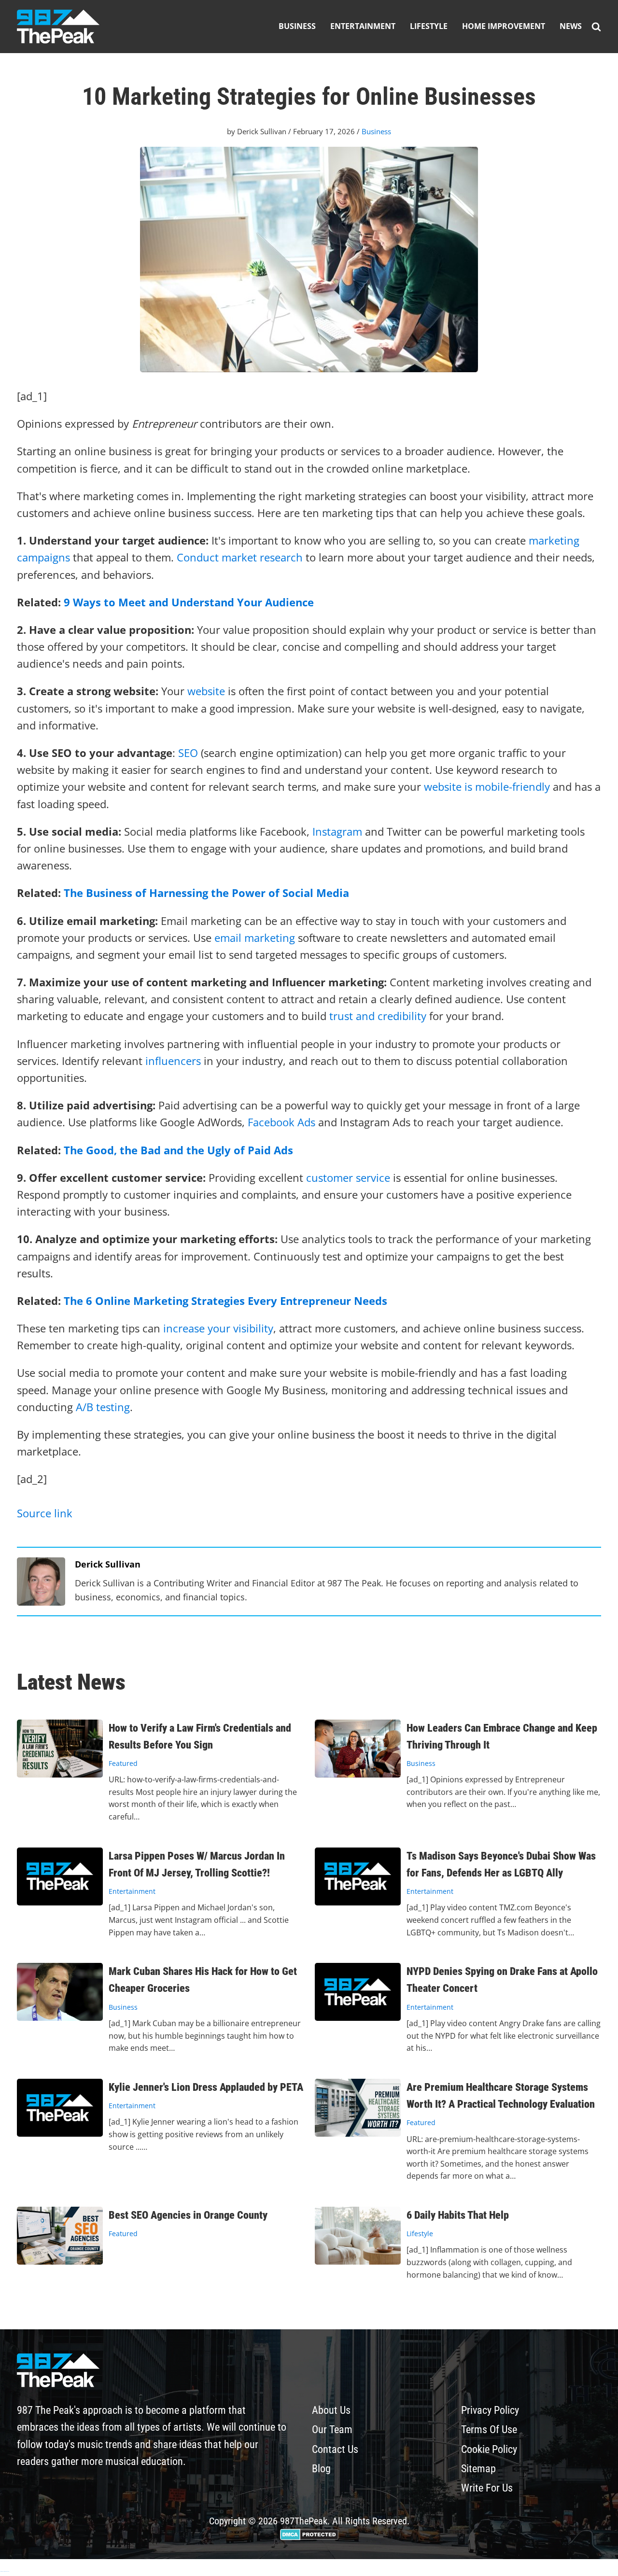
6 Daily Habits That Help (458, 2215)
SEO (188, 753)
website (206, 691)
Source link (45, 1513)
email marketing (255, 938)
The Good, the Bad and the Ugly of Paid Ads (178, 1150)
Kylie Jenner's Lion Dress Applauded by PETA (206, 2087)
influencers (173, 1061)
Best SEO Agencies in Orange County (188, 2215)
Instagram (337, 831)
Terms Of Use (489, 2429)
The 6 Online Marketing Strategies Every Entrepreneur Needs (225, 1301)
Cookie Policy (489, 2449)
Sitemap (478, 2469)
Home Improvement (504, 26)
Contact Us (335, 2449)
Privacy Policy (490, 2410)
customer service (348, 1177)
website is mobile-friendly (487, 786)
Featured (123, 1763)
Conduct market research (240, 557)
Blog (321, 2469)
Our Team (332, 2429)
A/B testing (103, 1407)
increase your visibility (218, 1328)
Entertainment (363, 26)
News (571, 26)
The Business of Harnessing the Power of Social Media (206, 893)
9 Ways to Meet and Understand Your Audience (189, 602)
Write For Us (487, 2488)
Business (297, 26)
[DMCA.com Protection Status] (309, 2537)
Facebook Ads (281, 1122)
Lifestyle (429, 26)
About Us (331, 2410)
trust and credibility (378, 1016)
